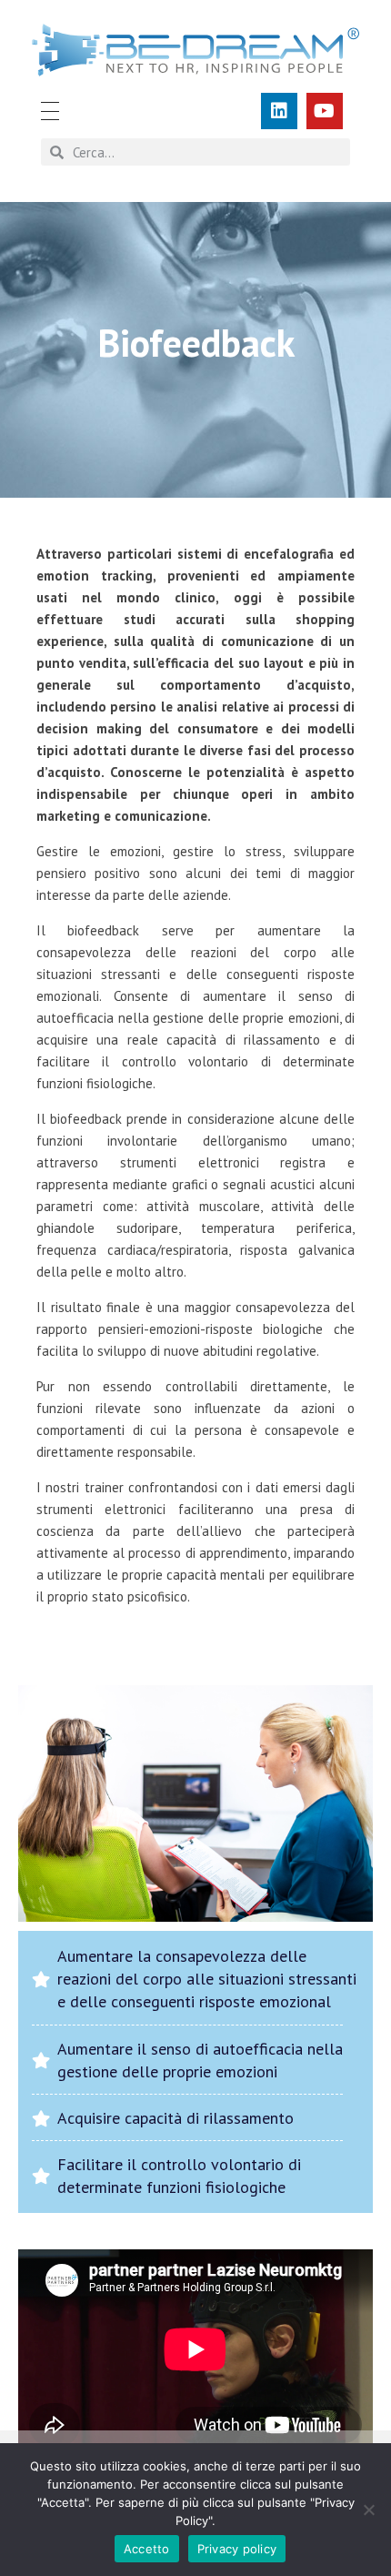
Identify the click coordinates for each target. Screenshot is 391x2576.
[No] (368, 2510)
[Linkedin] (279, 111)
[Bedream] (195, 50)
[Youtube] (325, 111)
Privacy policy (237, 2549)
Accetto (147, 2549)
